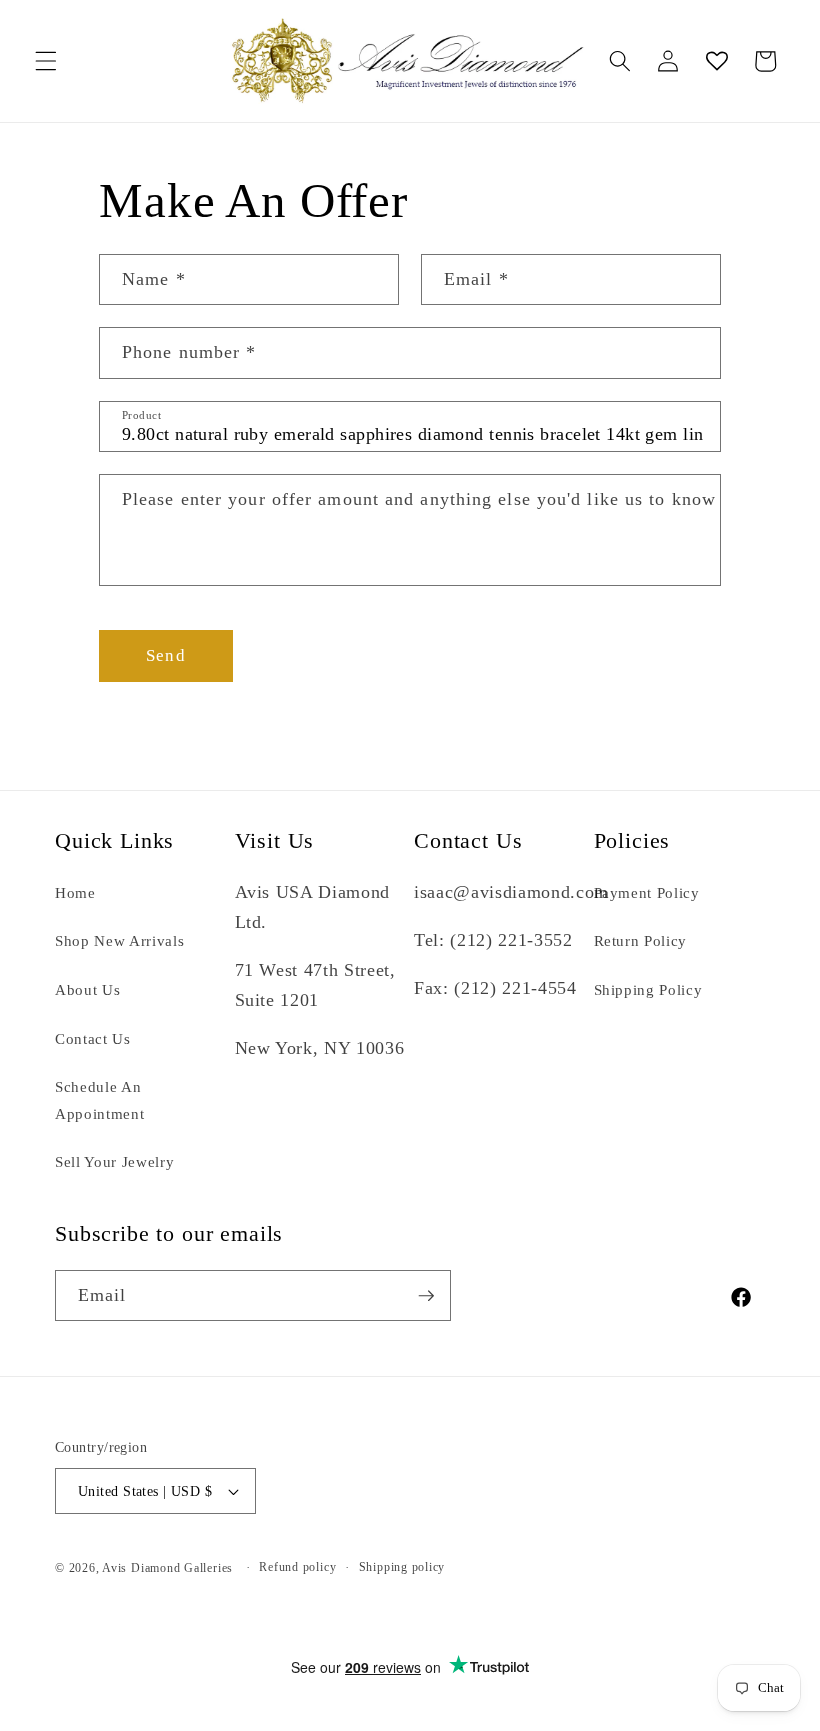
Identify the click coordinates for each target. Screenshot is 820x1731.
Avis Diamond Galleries (167, 1568)
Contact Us (93, 1038)
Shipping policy (402, 1567)
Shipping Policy (648, 989)
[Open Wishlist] (716, 61)
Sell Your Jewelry (114, 1161)
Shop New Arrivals (119, 940)
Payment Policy (647, 892)
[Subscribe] (426, 1296)
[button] (46, 61)
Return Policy (641, 940)
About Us (87, 989)
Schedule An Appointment (99, 1100)
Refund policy (297, 1567)
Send (165, 655)
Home (75, 892)
